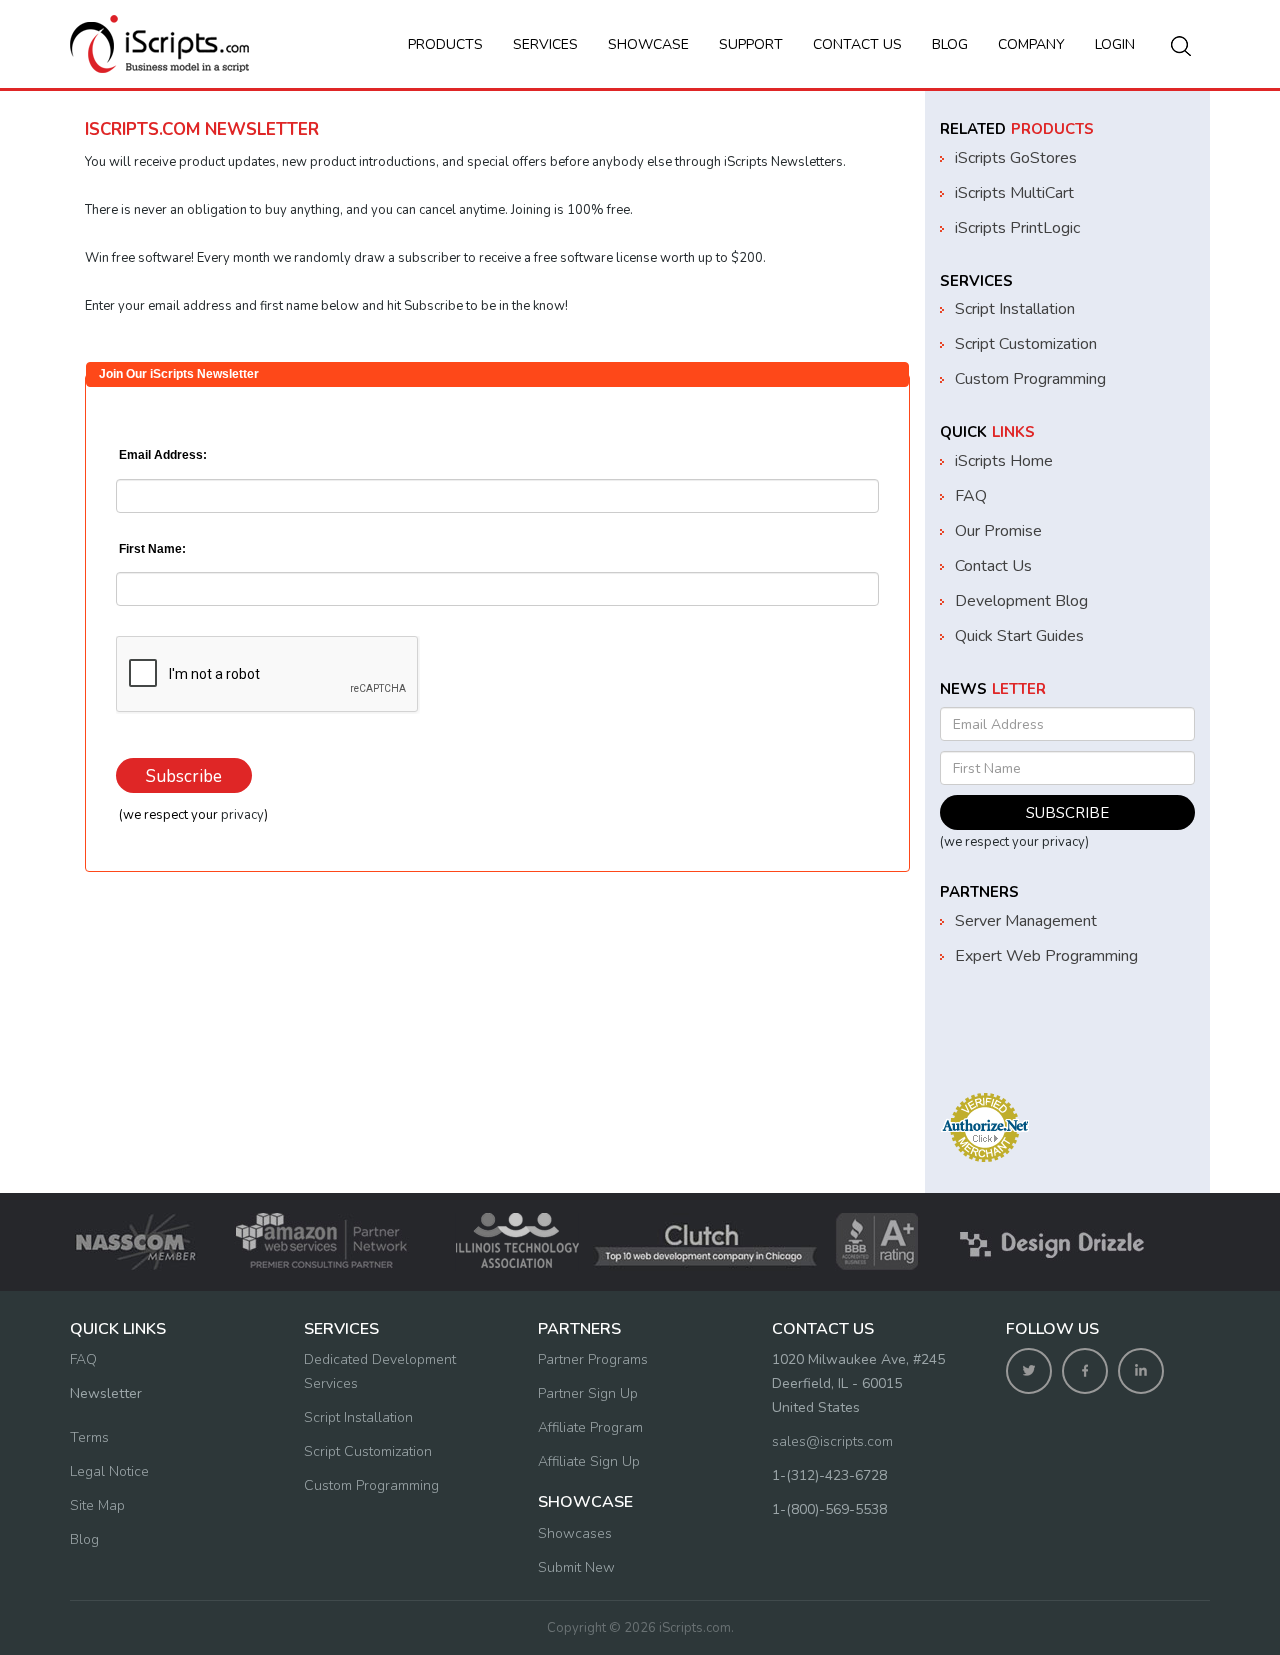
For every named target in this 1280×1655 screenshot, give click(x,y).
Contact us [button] (857, 44)
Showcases (575, 1533)
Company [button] (1031, 44)
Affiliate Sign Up (589, 1461)
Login (1115, 44)
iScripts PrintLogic (1017, 228)
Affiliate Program (590, 1427)
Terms (89, 1437)
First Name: (151, 549)
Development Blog (1021, 601)
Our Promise (998, 531)
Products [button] (445, 44)
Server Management (1026, 921)
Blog (950, 44)
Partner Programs (593, 1359)
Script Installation (1015, 309)
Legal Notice (109, 1471)
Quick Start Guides (1019, 636)
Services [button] (545, 44)
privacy (242, 815)
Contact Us (993, 566)
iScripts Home (1004, 461)
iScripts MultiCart (1014, 193)
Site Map (97, 1505)
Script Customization (1026, 344)
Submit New (576, 1567)
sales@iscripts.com (832, 1441)
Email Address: (161, 455)
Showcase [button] (648, 44)
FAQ (971, 496)
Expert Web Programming (1046, 956)
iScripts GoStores (1016, 158)
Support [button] (751, 44)
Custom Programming (1030, 379)
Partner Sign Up (588, 1393)
